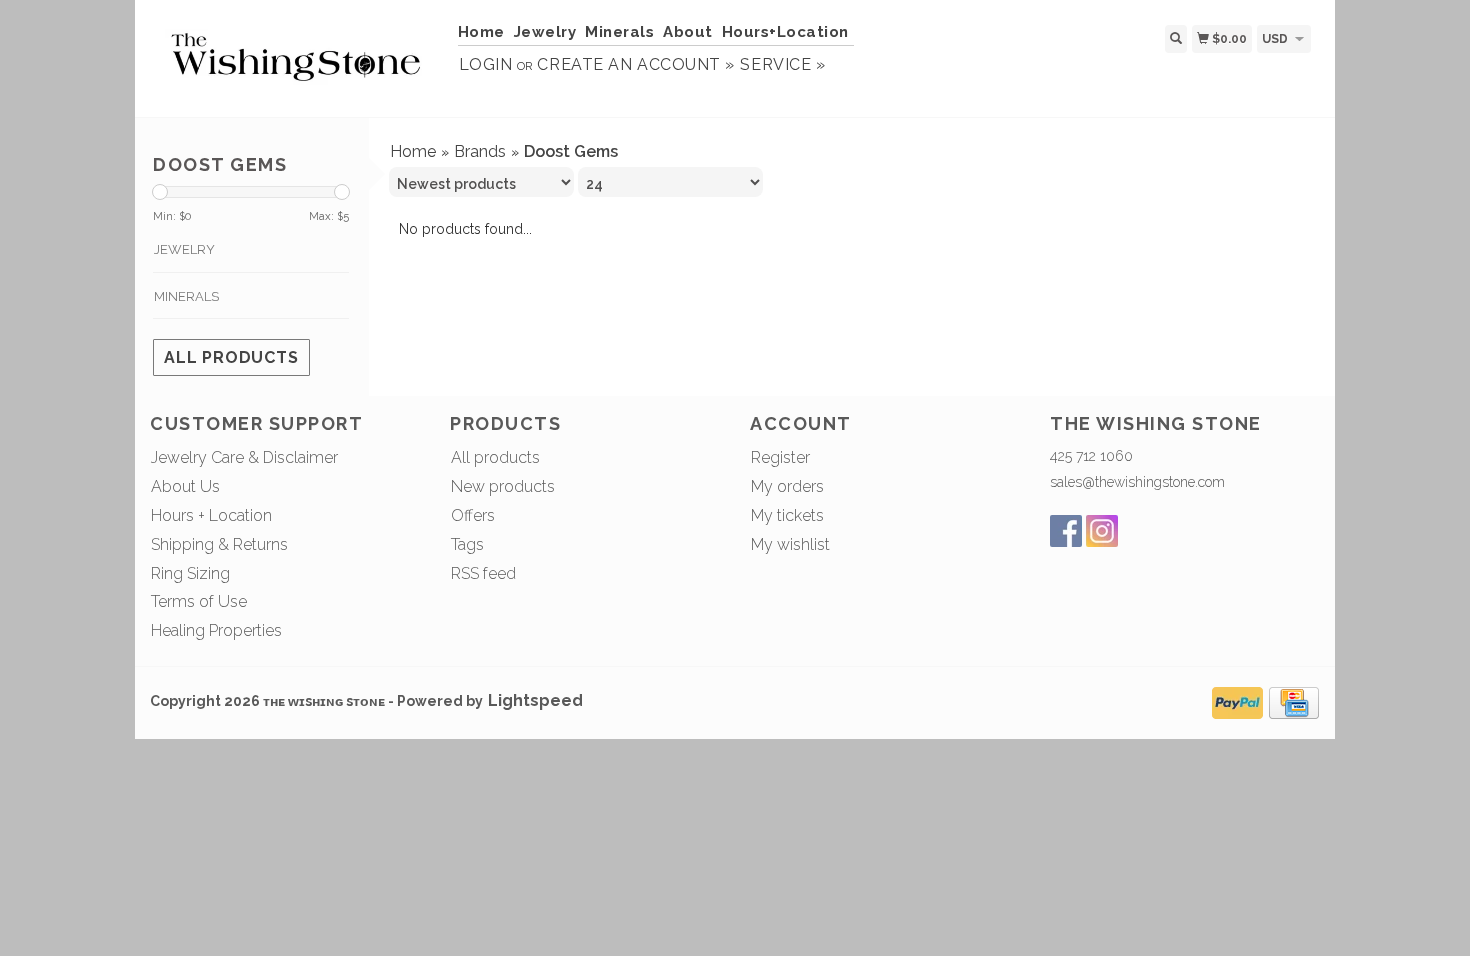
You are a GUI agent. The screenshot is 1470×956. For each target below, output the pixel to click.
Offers (473, 515)
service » (782, 64)
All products (231, 357)
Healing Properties (216, 630)
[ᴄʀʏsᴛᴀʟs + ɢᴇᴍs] (296, 56)
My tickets (787, 515)
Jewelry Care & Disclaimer (244, 457)
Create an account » (635, 64)
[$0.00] (1319, 37)
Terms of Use (199, 601)
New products (503, 486)
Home (481, 32)
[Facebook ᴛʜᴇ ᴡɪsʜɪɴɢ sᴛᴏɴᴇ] (1066, 531)
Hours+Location (785, 32)
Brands (480, 151)
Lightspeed (535, 700)
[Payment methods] (1237, 700)
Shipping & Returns (219, 544)
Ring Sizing (190, 573)
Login (486, 64)
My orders (787, 486)
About (688, 32)
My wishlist (790, 544)
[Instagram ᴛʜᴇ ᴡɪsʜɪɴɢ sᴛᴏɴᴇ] (1102, 531)
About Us (185, 486)
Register (780, 457)
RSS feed (483, 573)
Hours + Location (211, 515)
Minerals (619, 32)
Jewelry (545, 32)
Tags (467, 544)
